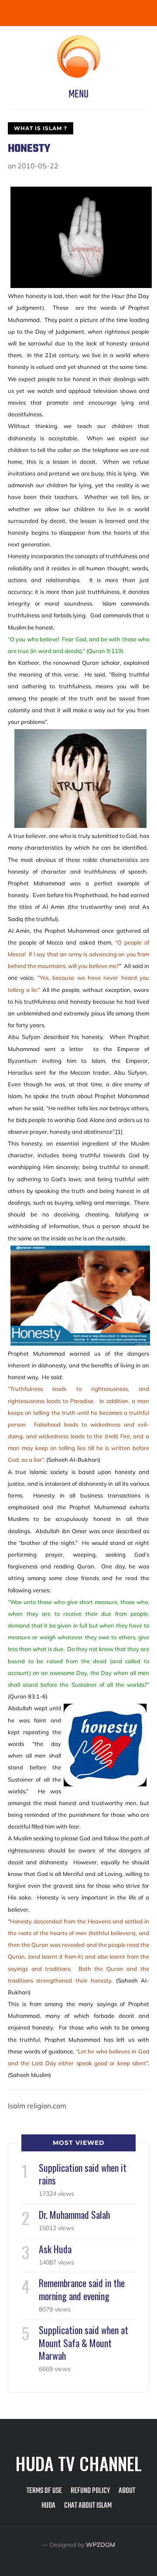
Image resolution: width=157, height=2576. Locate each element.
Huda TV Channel (78, 2463)
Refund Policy (90, 2491)
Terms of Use (44, 2491)
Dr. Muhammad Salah (74, 2214)
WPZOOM (101, 2545)
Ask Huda (55, 2249)
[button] (78, 94)
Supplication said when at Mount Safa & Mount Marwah (84, 2342)
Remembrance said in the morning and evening (82, 2289)
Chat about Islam (88, 2506)
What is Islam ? (41, 128)
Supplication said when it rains (83, 2174)
